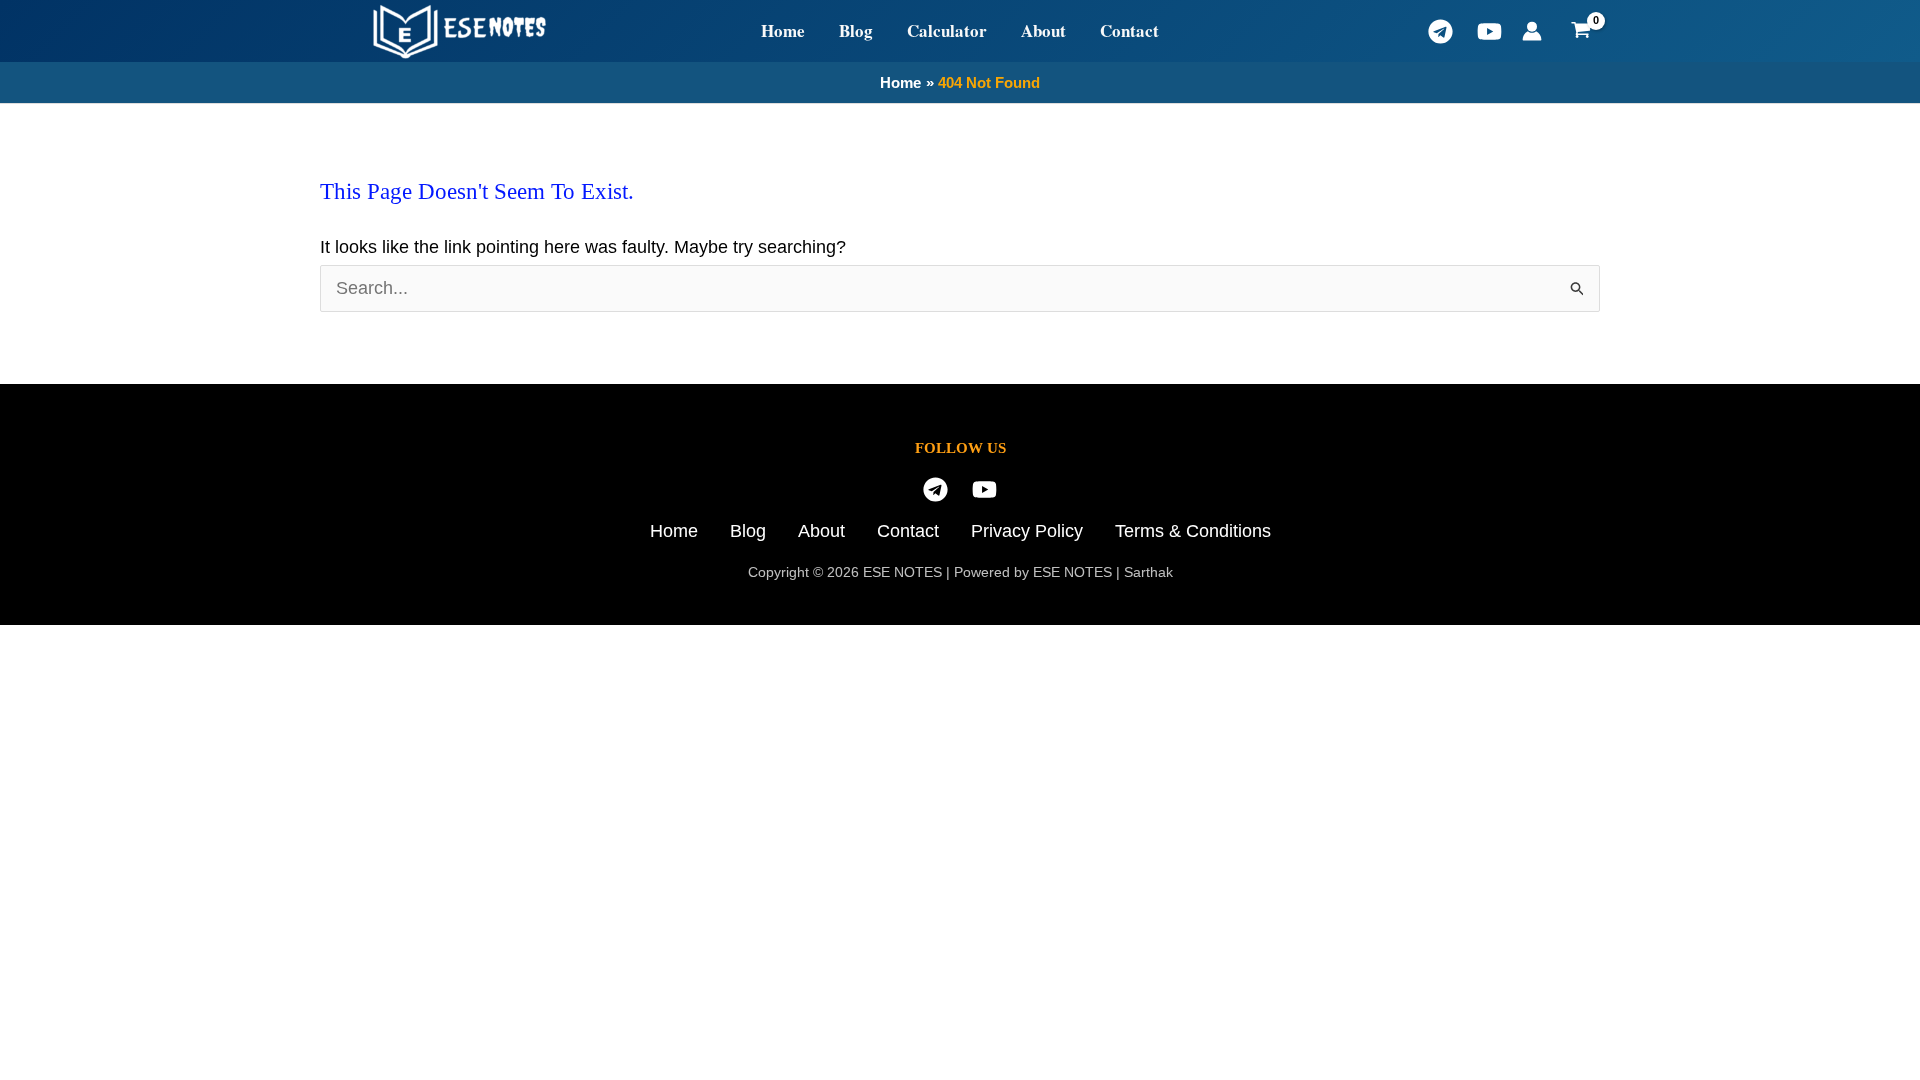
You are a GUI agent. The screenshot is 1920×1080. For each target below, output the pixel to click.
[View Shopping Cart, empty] (1581, 30)
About (1043, 30)
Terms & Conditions (1193, 531)
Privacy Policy (1027, 531)
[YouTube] (1489, 31)
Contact (1129, 30)
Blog (856, 30)
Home (783, 30)
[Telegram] (1440, 31)
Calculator (947, 30)
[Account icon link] (1532, 31)
